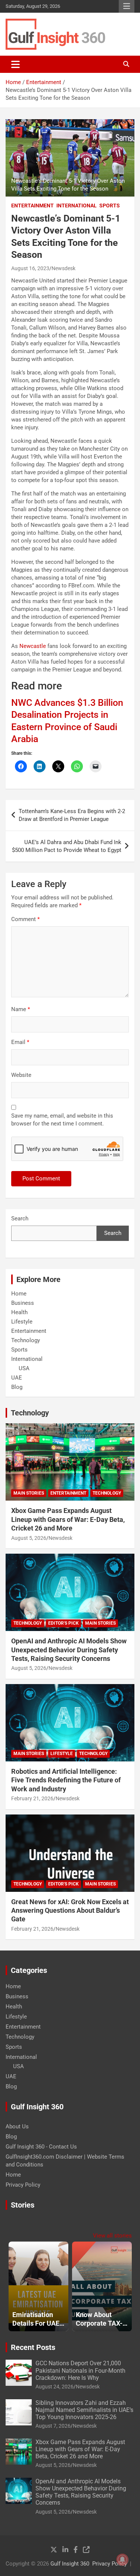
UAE (17, 1378)
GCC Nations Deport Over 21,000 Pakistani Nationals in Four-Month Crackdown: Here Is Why (80, 2370)
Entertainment (32, 206)
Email (20, 1042)
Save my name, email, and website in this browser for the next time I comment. (62, 1120)
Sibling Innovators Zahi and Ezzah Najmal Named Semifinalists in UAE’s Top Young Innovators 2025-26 (84, 2410)
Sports (110, 206)
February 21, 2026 (32, 1798)
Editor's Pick (63, 1623)
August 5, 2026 (29, 1538)
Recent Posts (33, 2347)
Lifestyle (22, 1322)
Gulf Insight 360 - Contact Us (41, 2147)
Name (21, 1009)
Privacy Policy (23, 2185)
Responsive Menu (127, 6)
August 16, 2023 (30, 268)
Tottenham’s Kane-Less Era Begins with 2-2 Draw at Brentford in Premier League (72, 815)
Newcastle (33, 646)
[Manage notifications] (122, 2560)
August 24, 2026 (55, 2387)
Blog (17, 1387)
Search (20, 1218)
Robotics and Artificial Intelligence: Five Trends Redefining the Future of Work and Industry (66, 1780)
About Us (17, 2126)
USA (24, 1368)
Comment (25, 919)
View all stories (112, 2236)
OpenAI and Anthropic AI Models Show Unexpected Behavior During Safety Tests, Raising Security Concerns (69, 1650)
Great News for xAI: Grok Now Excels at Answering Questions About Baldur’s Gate (70, 1911)
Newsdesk (63, 268)
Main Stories (29, 1493)
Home (19, 1294)
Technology (26, 1340)
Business (23, 1303)
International (77, 206)
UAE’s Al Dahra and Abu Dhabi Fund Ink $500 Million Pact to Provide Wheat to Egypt (67, 846)
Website (21, 1075)
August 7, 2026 (53, 2426)
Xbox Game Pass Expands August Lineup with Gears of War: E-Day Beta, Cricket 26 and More (68, 1519)
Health (19, 1312)
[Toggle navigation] (15, 64)
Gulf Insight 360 (70, 2564)
